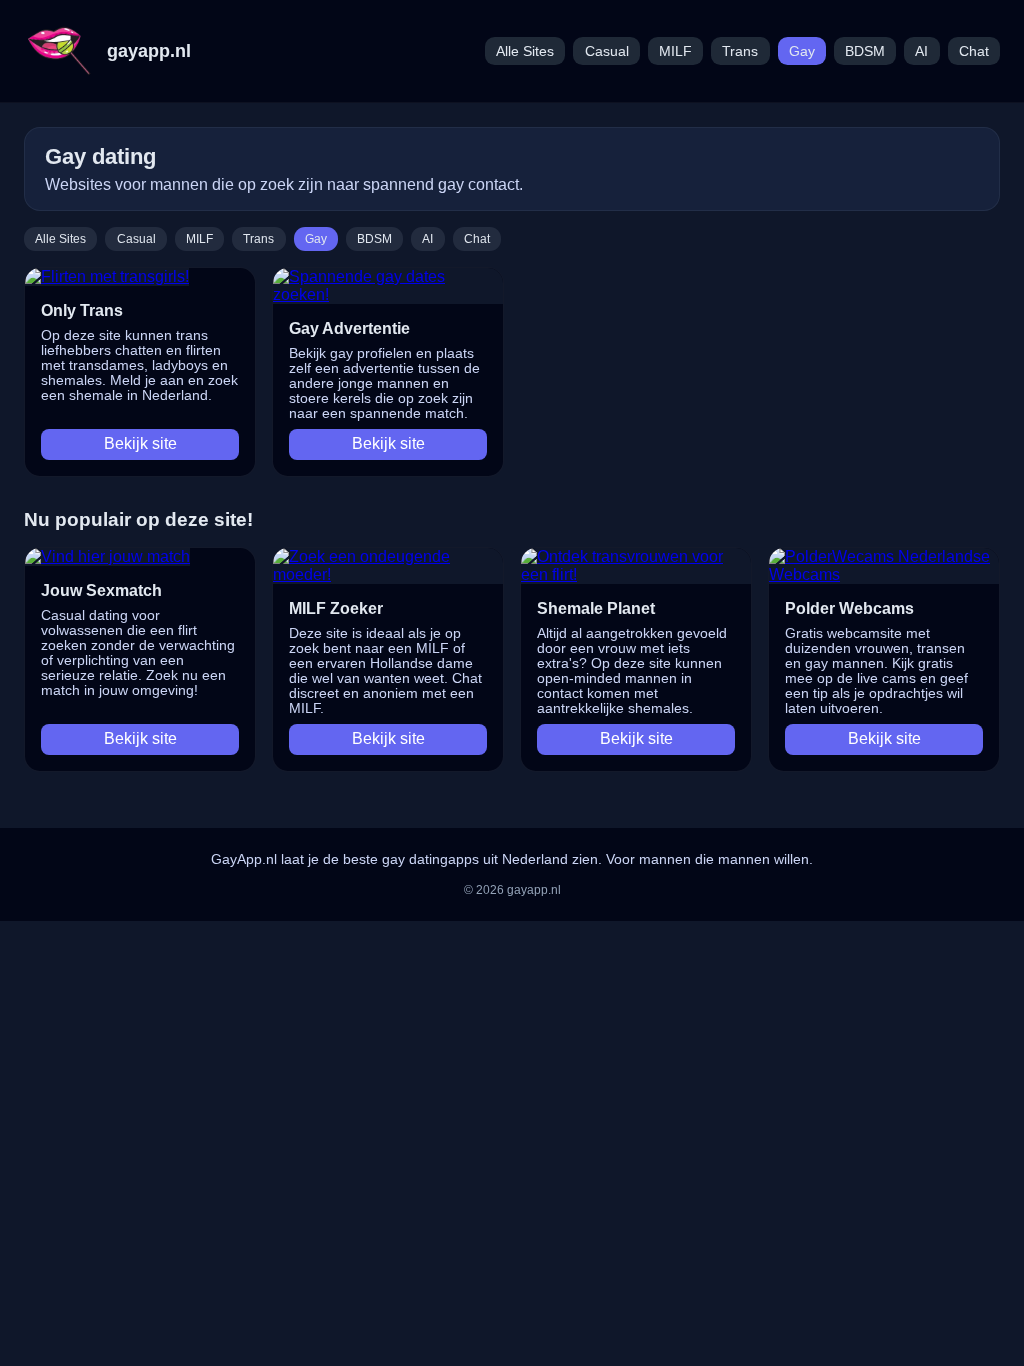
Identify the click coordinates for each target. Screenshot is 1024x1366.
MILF (675, 51)
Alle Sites (525, 51)
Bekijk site (140, 443)
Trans (740, 51)
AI (921, 51)
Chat (974, 51)
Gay (802, 51)
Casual (607, 51)
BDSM (865, 51)
